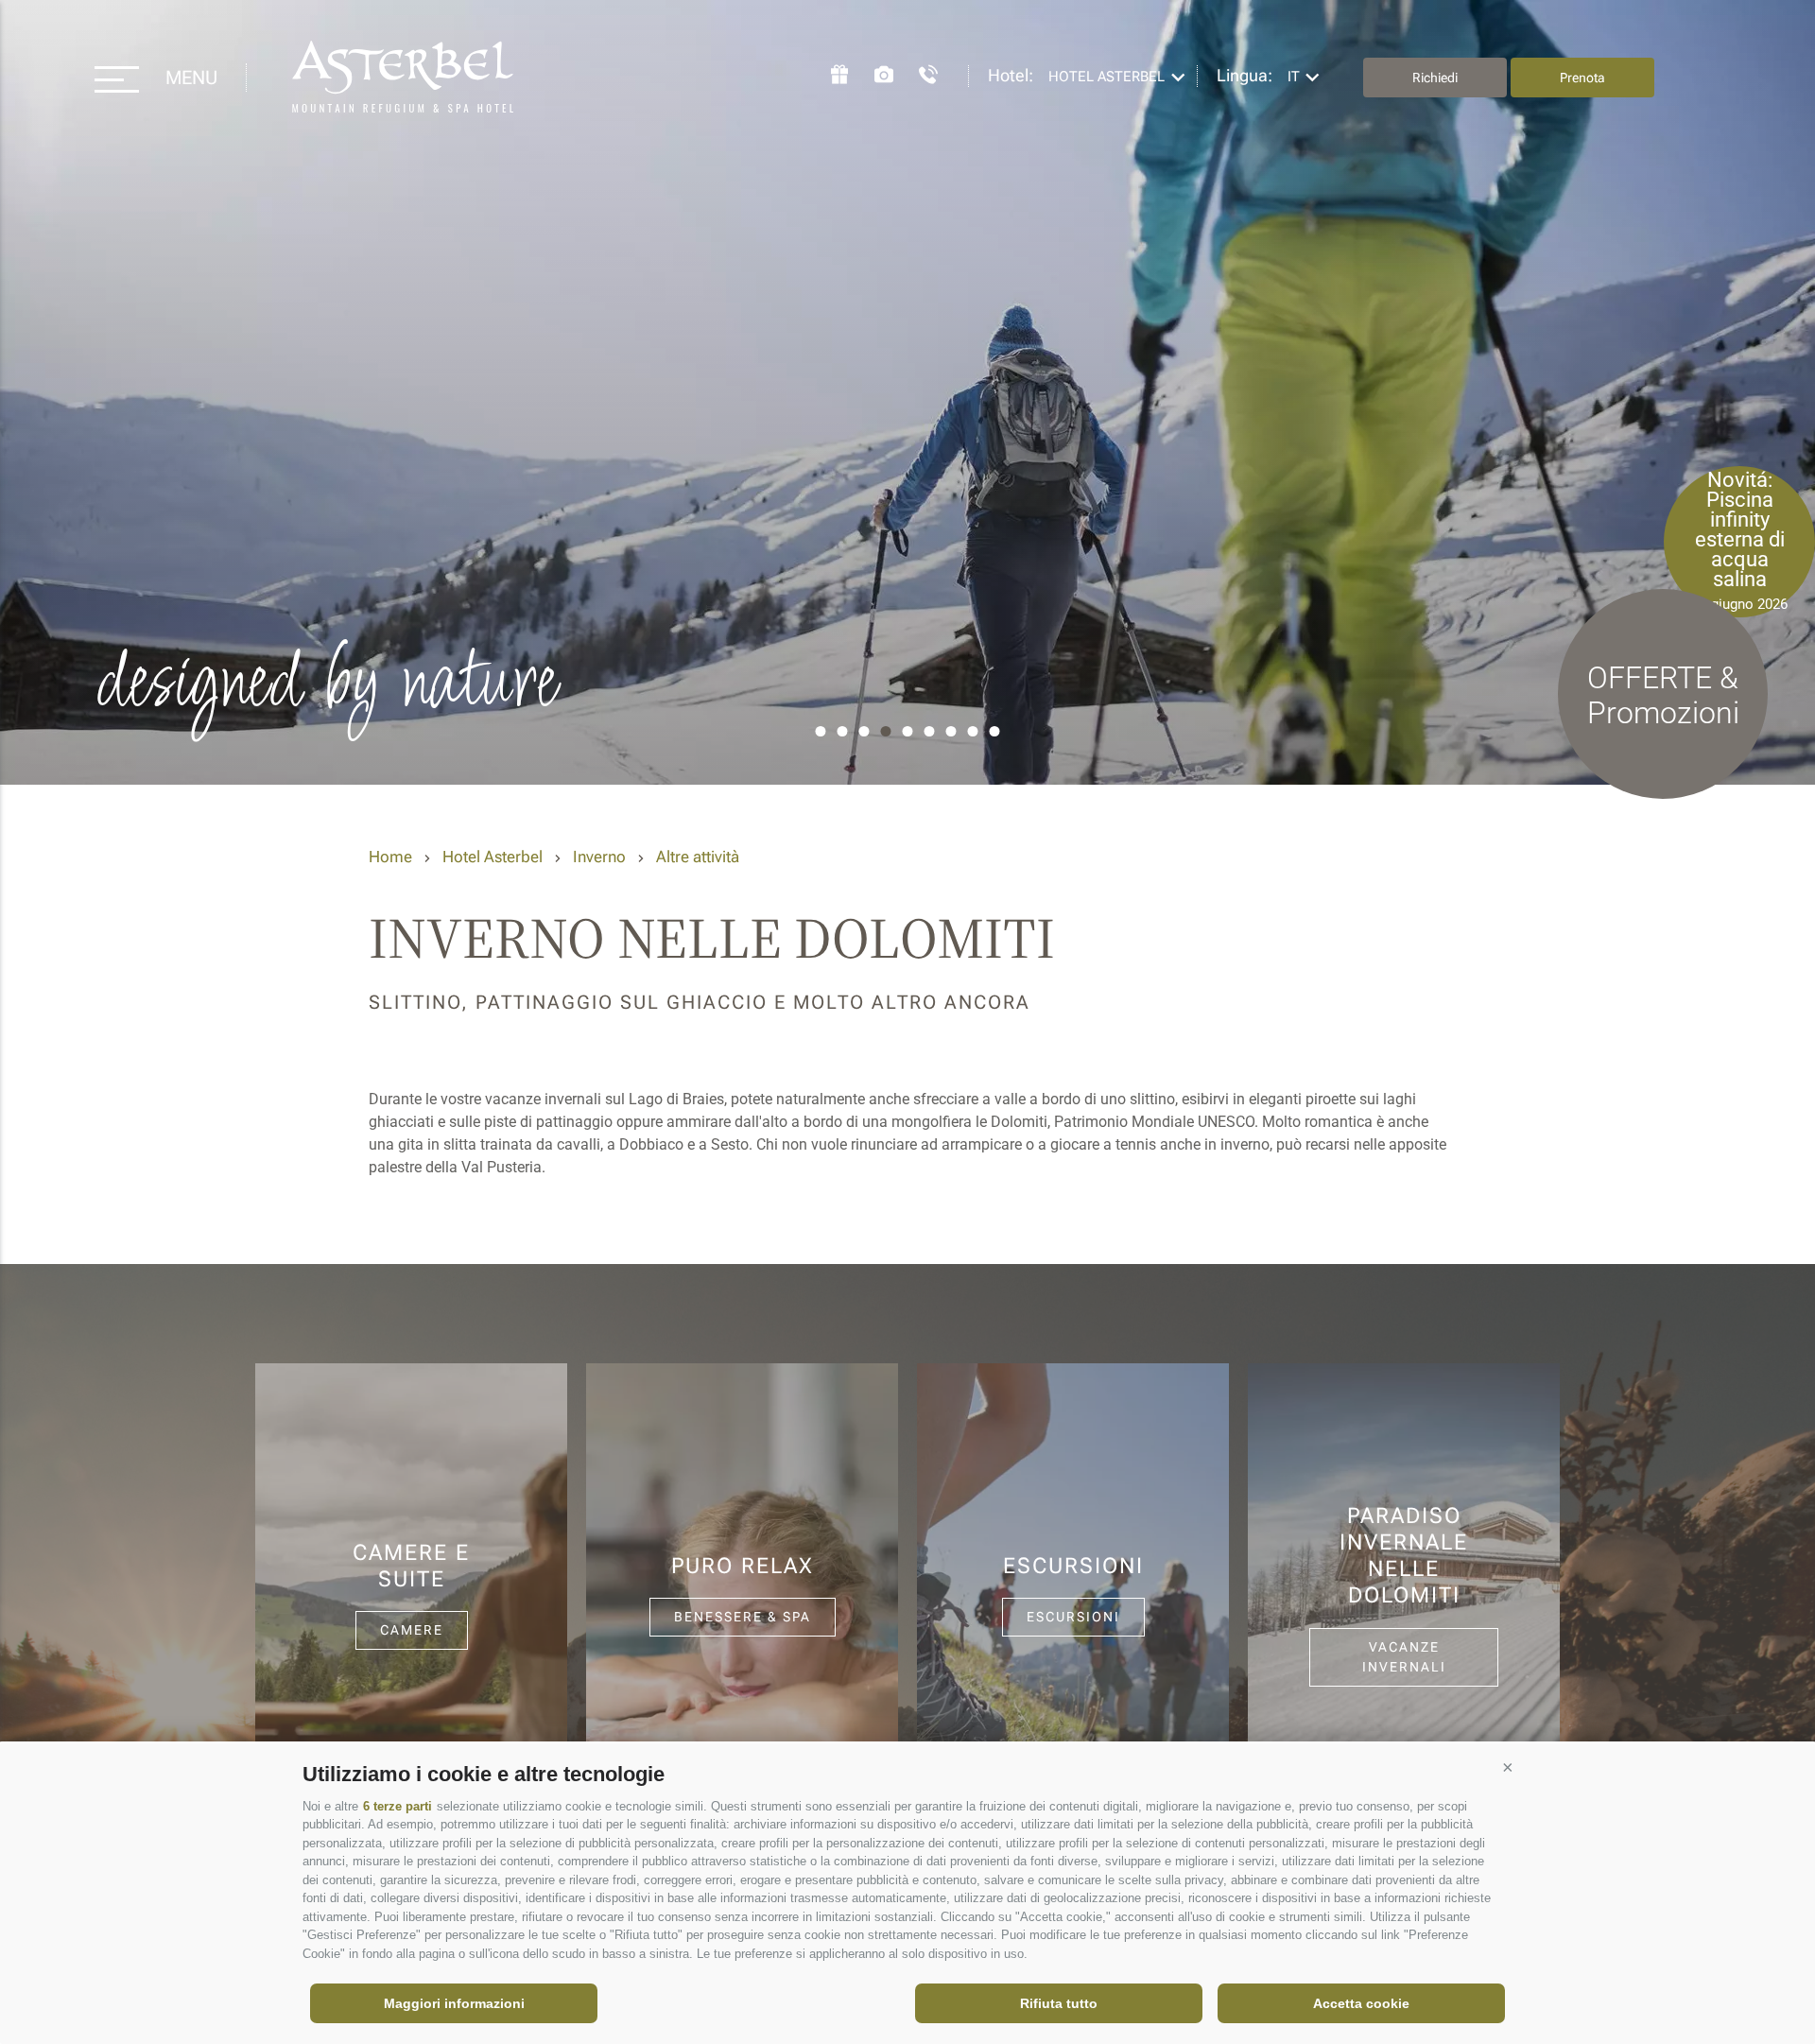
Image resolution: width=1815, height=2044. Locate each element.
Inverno (599, 857)
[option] (907, 392)
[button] (1508, 1767)
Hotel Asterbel (404, 78)
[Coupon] (830, 71)
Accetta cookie (1361, 2003)
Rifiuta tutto (1059, 2003)
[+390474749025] (919, 71)
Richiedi (1435, 78)
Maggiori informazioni (454, 2003)
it (1294, 77)
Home (390, 857)
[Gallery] (874, 71)
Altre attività (698, 857)
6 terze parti (398, 1806)
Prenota (1582, 78)
